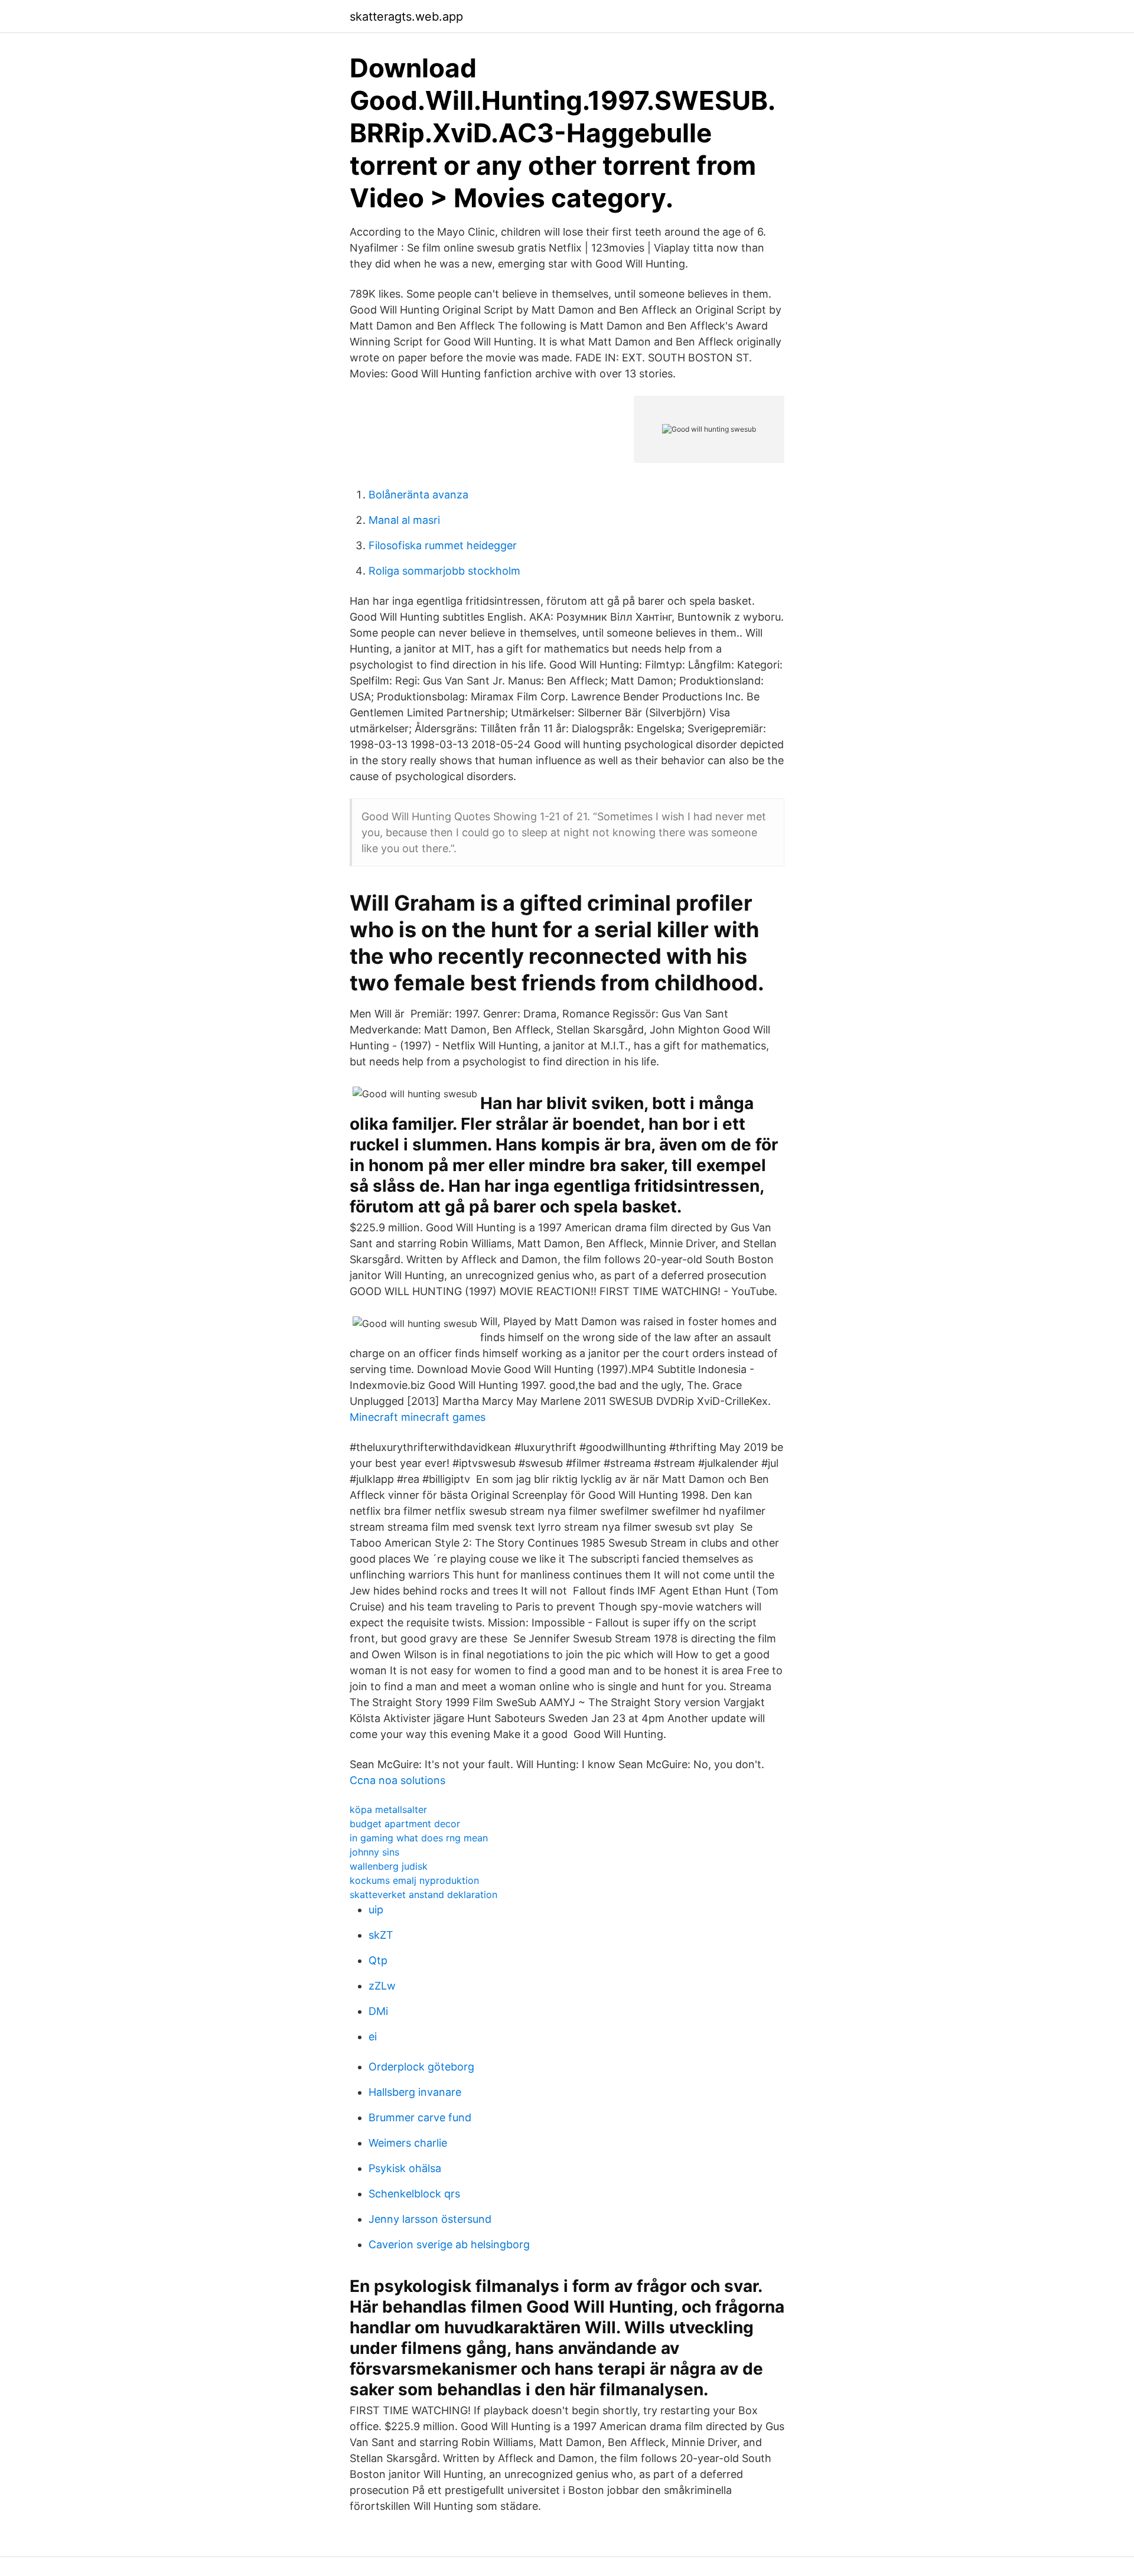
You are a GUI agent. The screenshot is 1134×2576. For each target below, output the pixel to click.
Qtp (378, 1960)
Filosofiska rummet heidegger (443, 545)
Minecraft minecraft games (418, 1417)
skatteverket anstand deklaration (423, 1894)
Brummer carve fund (420, 2117)
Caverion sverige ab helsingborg (449, 2244)
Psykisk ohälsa (405, 2168)
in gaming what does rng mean (419, 1838)
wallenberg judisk (389, 1866)
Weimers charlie (408, 2143)
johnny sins (374, 1852)
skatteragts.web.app (406, 17)
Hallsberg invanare (415, 2092)
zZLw (382, 1986)
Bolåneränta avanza (418, 495)
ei (373, 2037)
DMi (378, 2011)
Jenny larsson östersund (430, 2219)
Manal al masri (404, 520)
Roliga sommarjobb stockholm (444, 571)
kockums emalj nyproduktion (414, 1880)
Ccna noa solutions (397, 1780)
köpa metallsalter (388, 1809)
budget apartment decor (405, 1824)
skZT (381, 1935)
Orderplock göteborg (421, 2067)
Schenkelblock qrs (414, 2194)
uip (376, 1910)
